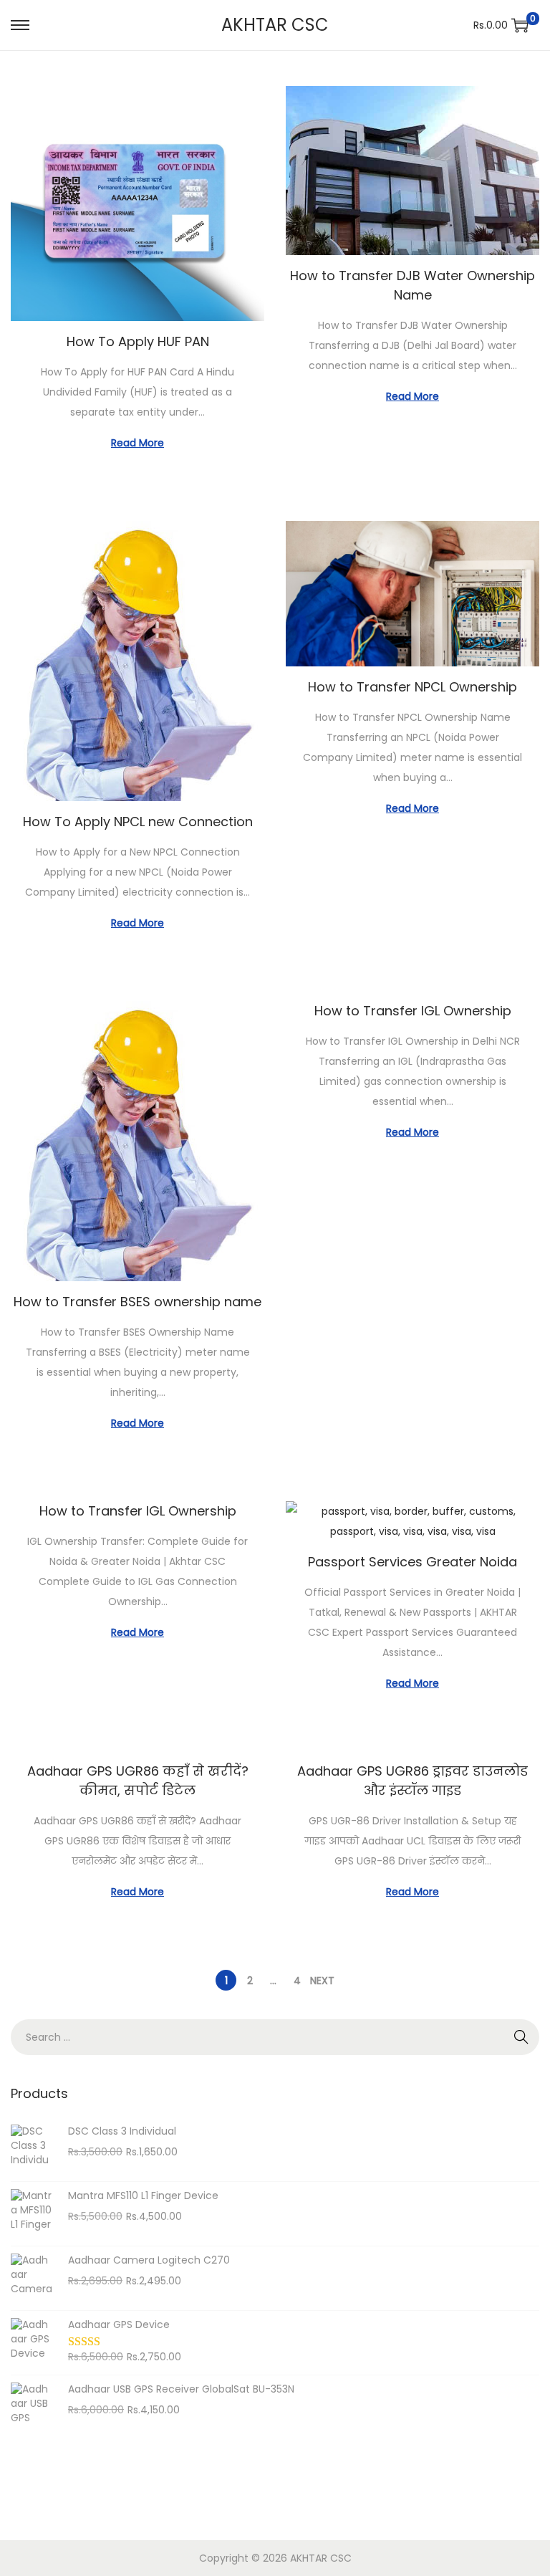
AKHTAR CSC (275, 25)
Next (322, 1981)
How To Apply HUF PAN (138, 341)
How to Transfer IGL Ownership (413, 1011)
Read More (137, 443)
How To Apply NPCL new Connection (138, 822)
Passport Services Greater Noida (412, 1562)
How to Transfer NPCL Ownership (412, 687)
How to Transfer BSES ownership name (137, 1302)
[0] (520, 25)
